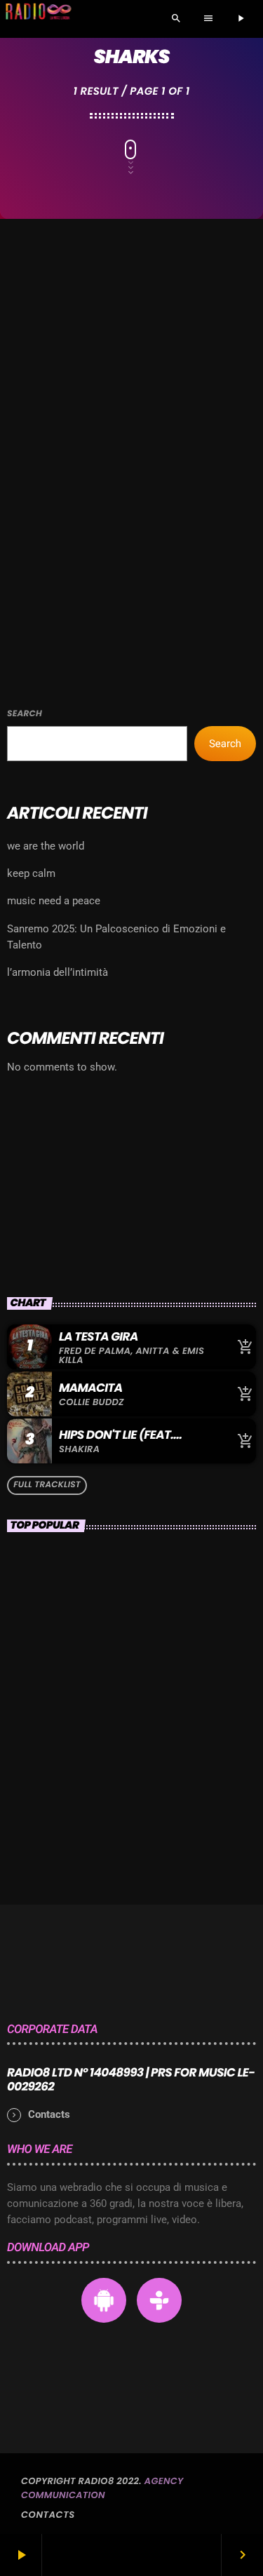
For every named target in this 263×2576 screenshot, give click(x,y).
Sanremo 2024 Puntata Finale (154, 1571)
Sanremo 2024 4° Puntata (142, 1756)
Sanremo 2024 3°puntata (141, 1632)
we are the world (46, 846)
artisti (39, 478)
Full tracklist (47, 1485)
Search (25, 714)
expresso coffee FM (87, 1214)
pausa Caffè (51, 1190)
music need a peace (54, 901)
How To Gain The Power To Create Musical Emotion (145, 1818)
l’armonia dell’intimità (58, 972)
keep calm (31, 873)
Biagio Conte (104, 1694)
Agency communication (102, 2488)
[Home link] (38, 19)
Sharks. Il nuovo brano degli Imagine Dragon (123, 514)
